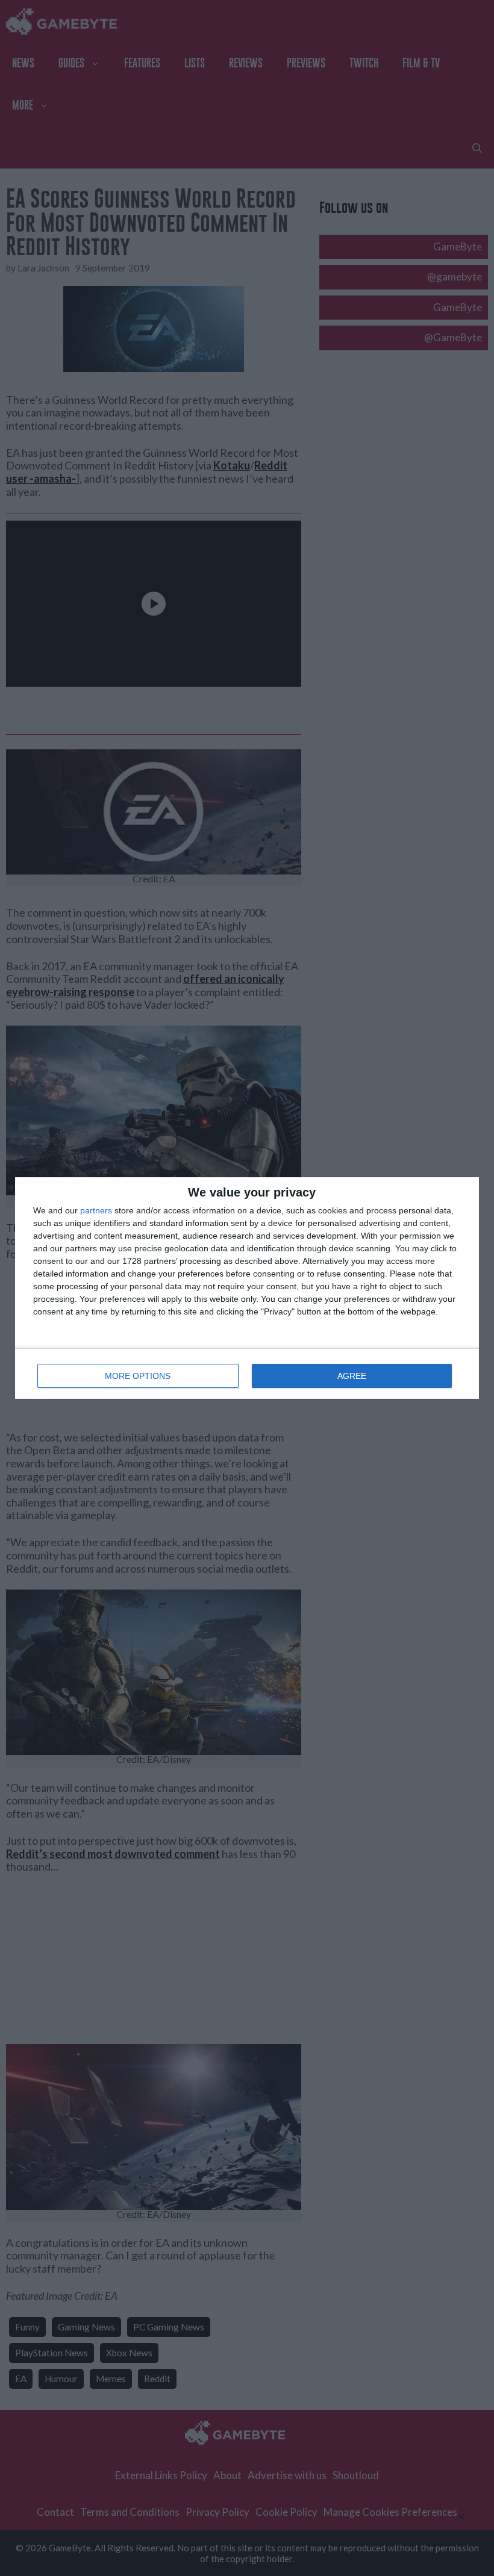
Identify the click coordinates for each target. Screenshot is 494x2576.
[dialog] (247, 1288)
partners (96, 1210)
